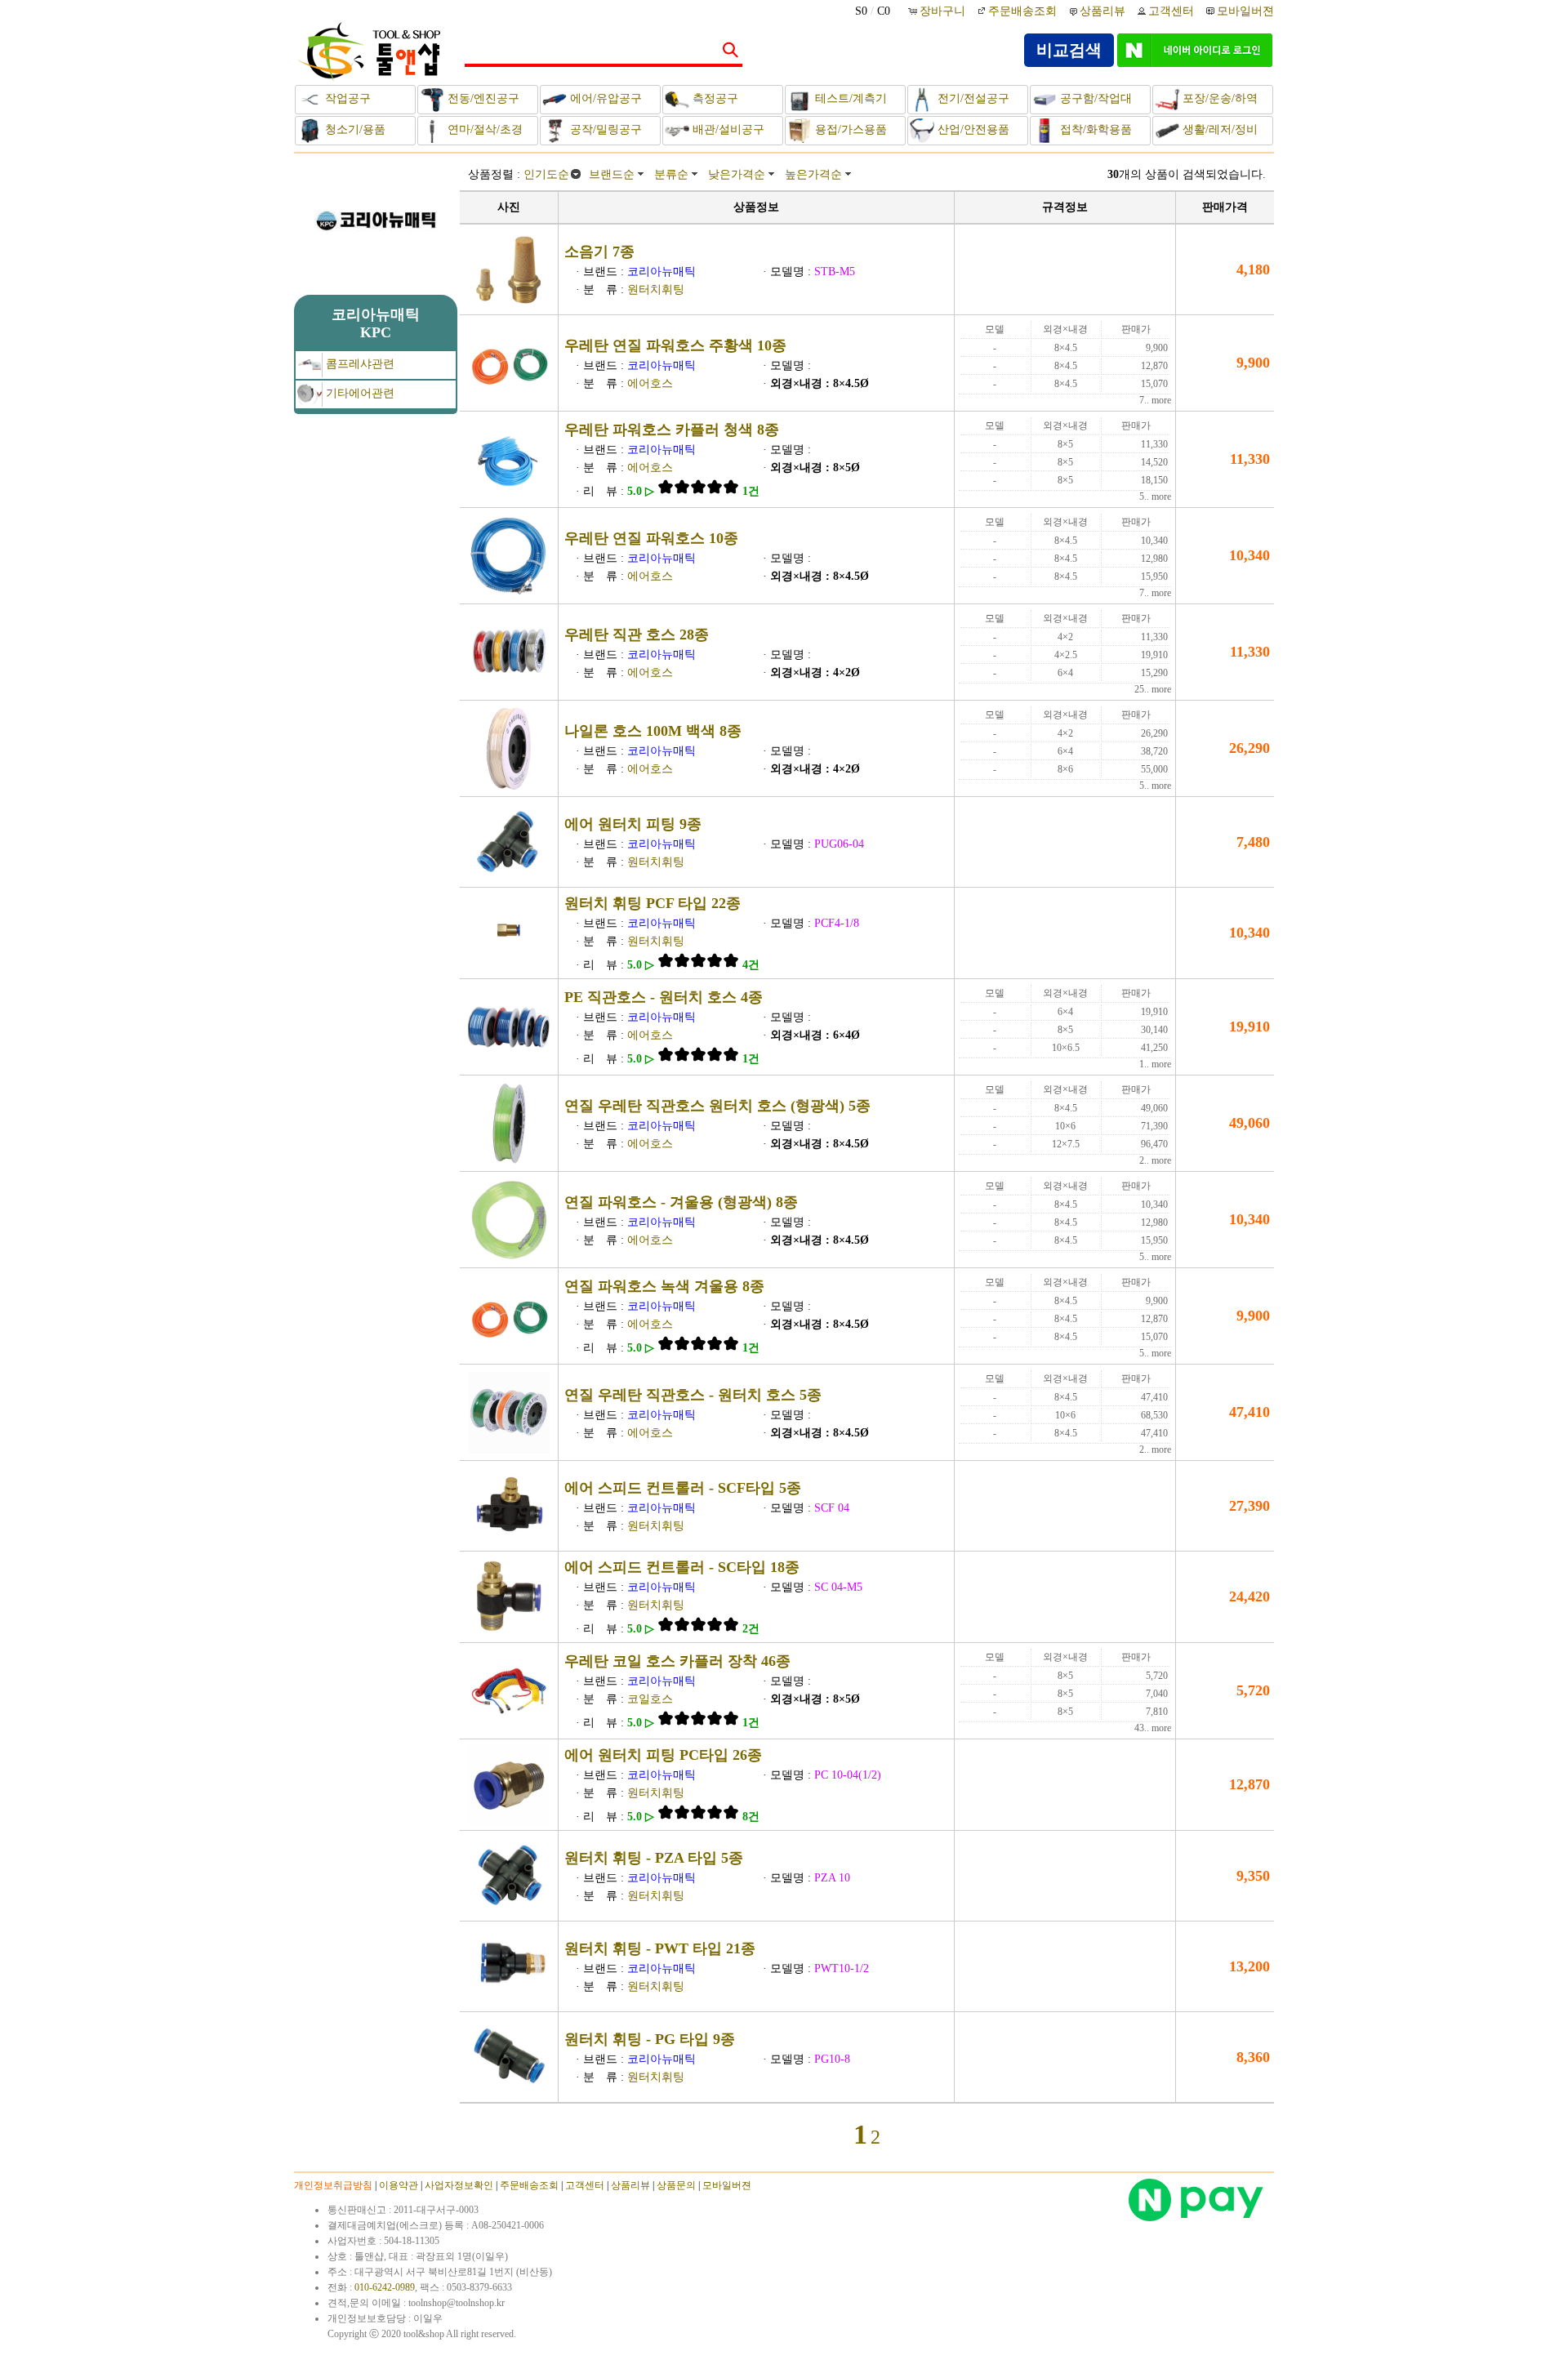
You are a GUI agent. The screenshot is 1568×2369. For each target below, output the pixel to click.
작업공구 (346, 98)
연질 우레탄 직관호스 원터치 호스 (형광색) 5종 (717, 1106)
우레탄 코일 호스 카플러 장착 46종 (677, 1661)
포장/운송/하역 (1218, 98)
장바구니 (944, 11)
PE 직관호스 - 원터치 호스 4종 (664, 997)
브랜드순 (612, 174)
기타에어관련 (359, 393)
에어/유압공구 (604, 98)
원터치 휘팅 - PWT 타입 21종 (660, 1948)
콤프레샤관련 (359, 364)
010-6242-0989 (385, 2287)
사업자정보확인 (459, 2185)
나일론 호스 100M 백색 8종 (653, 731)
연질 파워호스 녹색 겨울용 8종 (664, 1286)
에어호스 (650, 383)
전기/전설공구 (972, 98)
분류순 (671, 174)
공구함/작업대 (1094, 98)
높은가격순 (813, 174)
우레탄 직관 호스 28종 (637, 635)
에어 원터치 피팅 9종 (633, 824)
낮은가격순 (737, 174)
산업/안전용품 (972, 129)
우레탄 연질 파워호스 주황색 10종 (675, 345)
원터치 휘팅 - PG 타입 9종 (650, 2039)
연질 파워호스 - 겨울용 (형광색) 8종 (681, 1202)
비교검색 (1069, 50)
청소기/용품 (354, 129)
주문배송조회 (1022, 11)
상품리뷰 (1102, 11)
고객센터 (1171, 11)
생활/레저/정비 (1218, 129)
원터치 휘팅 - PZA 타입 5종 (654, 1858)
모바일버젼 (1245, 11)
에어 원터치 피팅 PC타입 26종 (663, 1755)
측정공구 (714, 98)
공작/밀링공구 (604, 129)
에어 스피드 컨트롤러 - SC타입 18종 (682, 1567)
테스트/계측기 (849, 98)
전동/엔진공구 (482, 98)
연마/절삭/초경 (483, 129)
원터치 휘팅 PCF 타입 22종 (653, 903)
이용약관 (399, 2185)
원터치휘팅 (656, 289)
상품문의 (676, 2185)
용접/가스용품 (849, 129)
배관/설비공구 (727, 129)
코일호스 (650, 1699)
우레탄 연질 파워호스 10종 (651, 538)
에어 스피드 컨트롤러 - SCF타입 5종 (683, 1488)
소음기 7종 (599, 252)
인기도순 (546, 174)
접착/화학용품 (1094, 129)
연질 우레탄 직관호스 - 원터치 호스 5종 (693, 1395)
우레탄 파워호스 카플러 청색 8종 (672, 430)
